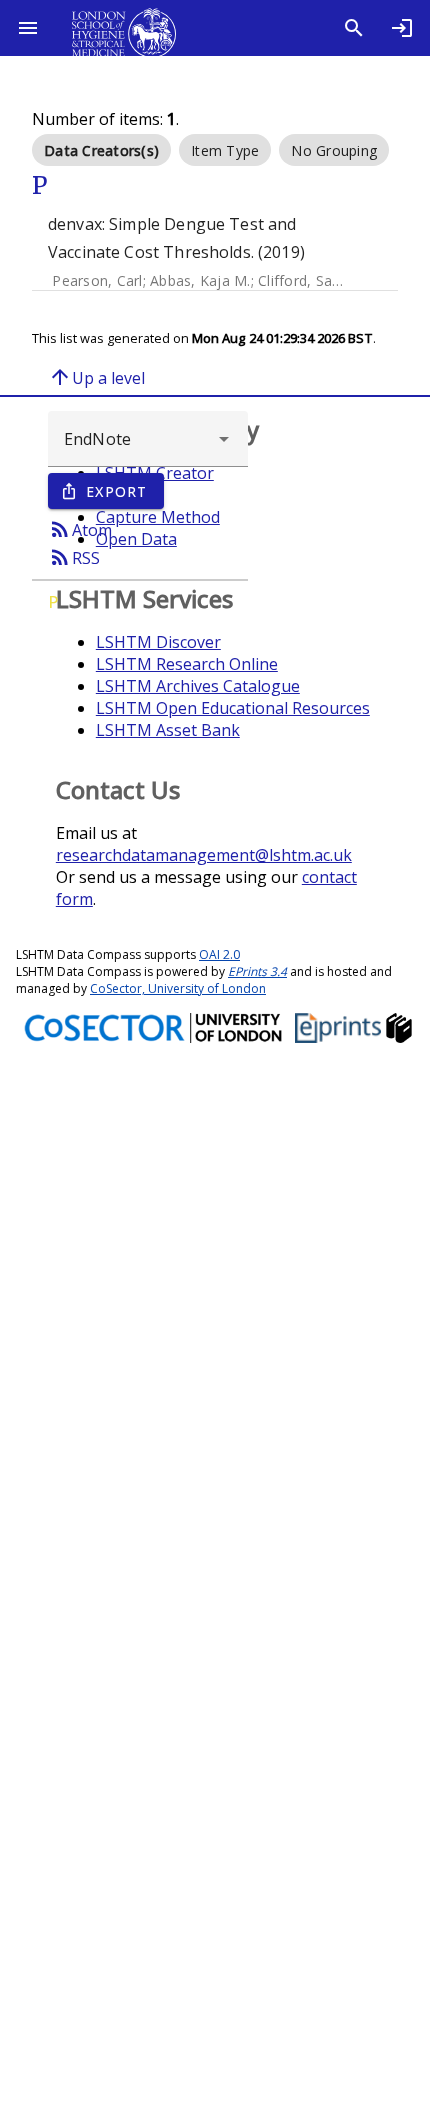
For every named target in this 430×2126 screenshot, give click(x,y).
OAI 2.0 (219, 954)
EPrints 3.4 (257, 971)
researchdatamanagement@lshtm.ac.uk (204, 855)
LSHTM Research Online (187, 664)
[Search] (354, 28)
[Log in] (402, 28)
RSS (74, 557)
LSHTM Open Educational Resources (233, 708)
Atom (80, 529)
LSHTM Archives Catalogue (198, 686)
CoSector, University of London (178, 988)
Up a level (96, 377)
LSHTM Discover (158, 642)
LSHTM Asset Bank (168, 730)
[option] (101, 150)
